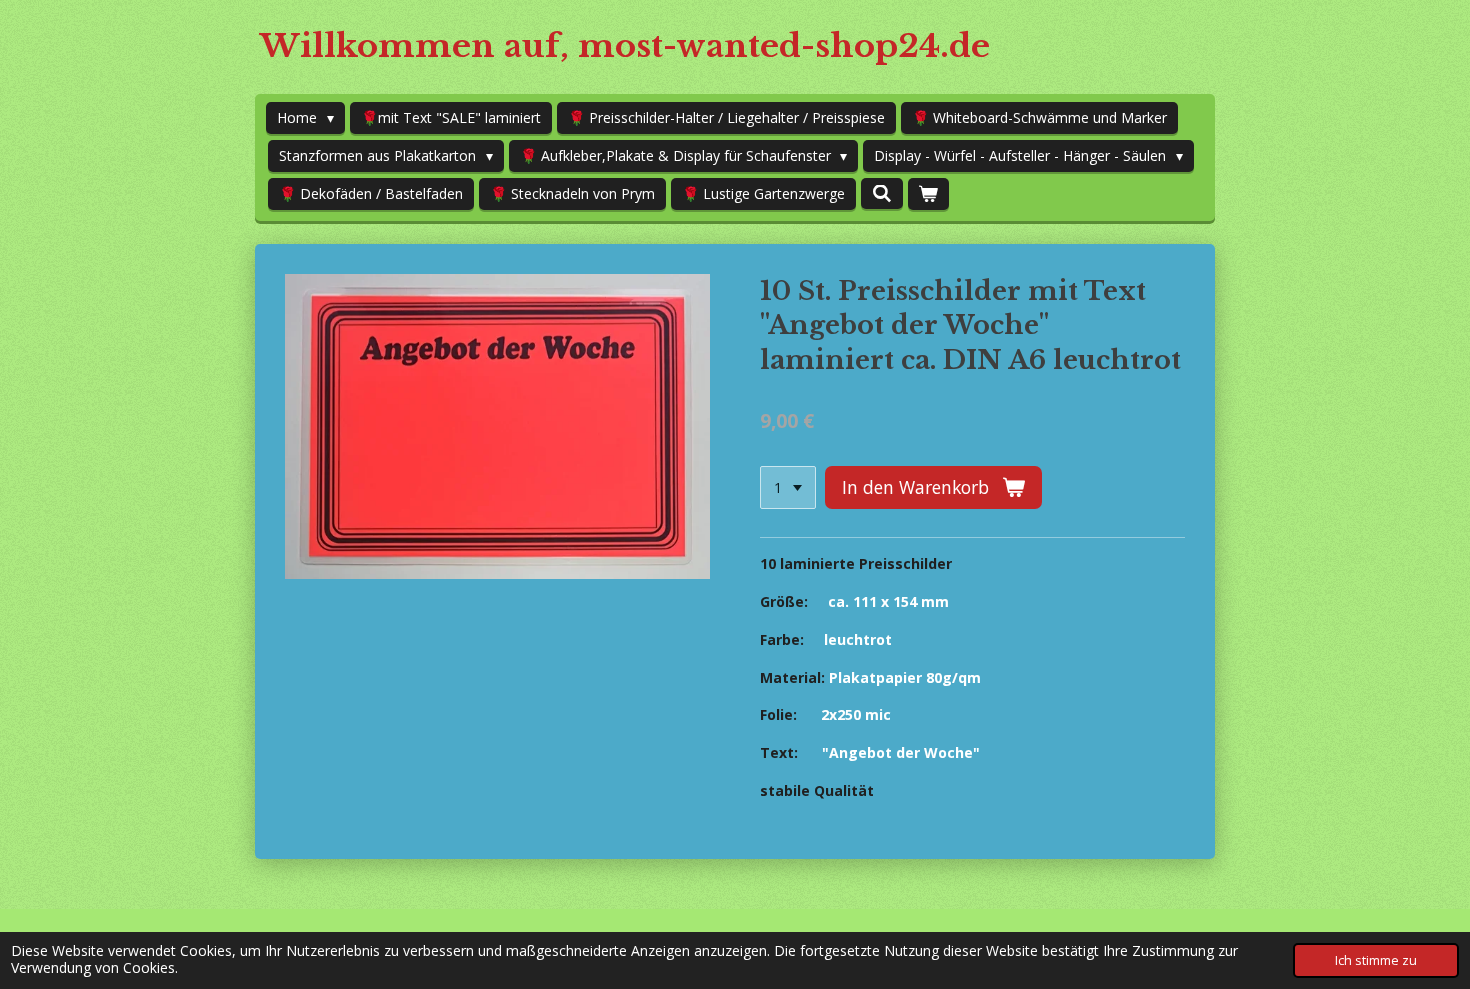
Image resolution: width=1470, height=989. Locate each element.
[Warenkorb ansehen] (929, 194)
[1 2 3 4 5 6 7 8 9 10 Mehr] (788, 488)
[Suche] (882, 193)
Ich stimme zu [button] (1376, 960)
